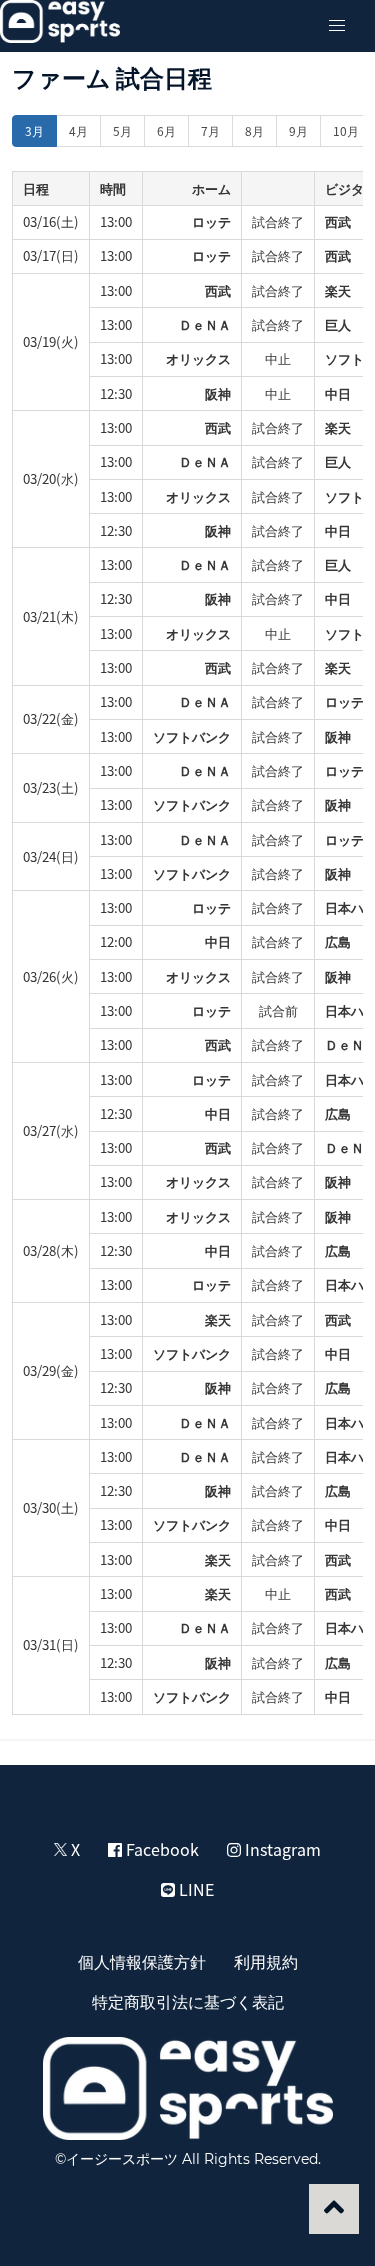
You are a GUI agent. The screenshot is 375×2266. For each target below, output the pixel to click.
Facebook (160, 1849)
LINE (194, 1889)
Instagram (281, 1849)
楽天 (338, 290)
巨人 (338, 324)
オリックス (198, 358)
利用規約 (266, 1961)
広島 (338, 941)
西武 (338, 221)
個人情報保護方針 (142, 1961)
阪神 (218, 393)
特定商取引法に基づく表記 (188, 2001)
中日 (338, 393)
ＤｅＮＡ (205, 324)
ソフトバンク (192, 736)
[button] (337, 26)
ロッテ (211, 221)
